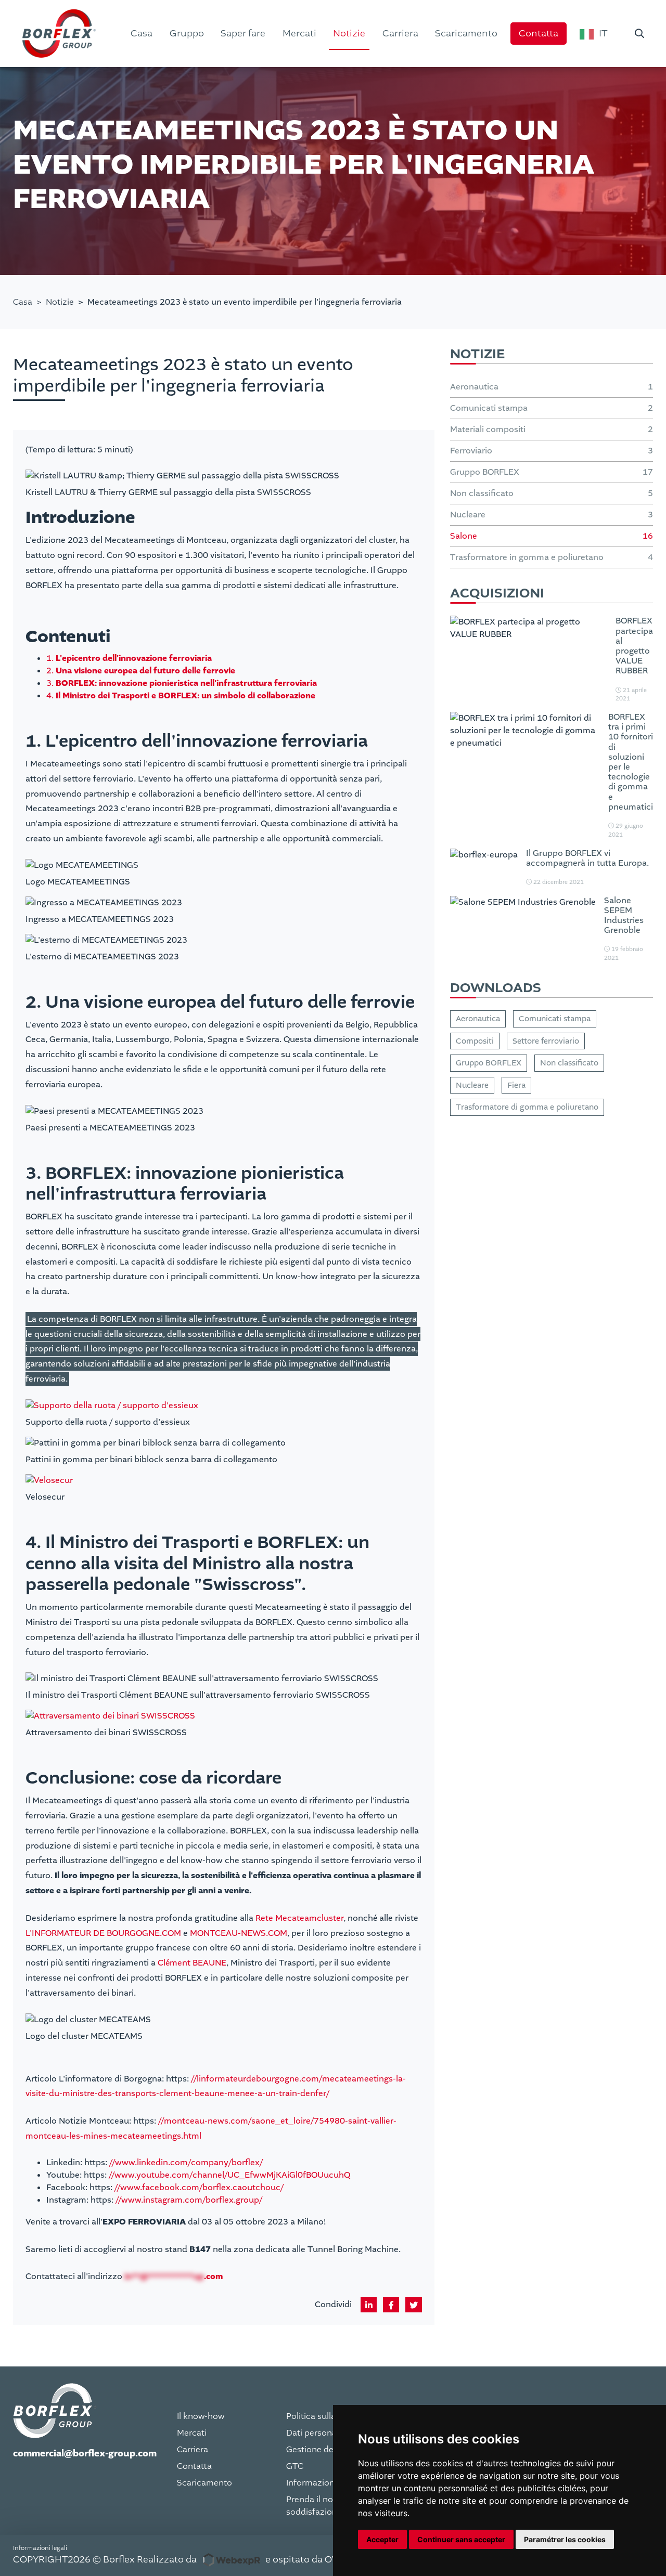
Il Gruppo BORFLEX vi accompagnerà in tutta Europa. (587, 858)
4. (181, 695)
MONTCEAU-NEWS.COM (239, 1933)
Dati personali (313, 2433)
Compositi (475, 1041)
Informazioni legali (323, 2483)
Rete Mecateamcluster (299, 1918)
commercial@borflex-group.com (85, 2454)
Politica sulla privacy (326, 2416)
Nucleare (472, 1085)
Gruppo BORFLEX (489, 1063)
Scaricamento (204, 2483)
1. (129, 658)
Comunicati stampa (555, 1019)
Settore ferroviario (546, 1041)
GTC (295, 2466)
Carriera (193, 2450)
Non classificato (569, 1063)
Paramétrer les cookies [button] (565, 2539)
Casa (23, 302)
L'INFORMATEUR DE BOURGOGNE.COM (103, 1933)
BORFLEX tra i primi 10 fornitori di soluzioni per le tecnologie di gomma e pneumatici (631, 762)
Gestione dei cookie (325, 2450)
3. (182, 683)
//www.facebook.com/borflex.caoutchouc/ (199, 2187)
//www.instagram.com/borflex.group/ (189, 2200)
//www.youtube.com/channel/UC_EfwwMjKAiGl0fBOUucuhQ (229, 2175)
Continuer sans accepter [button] (461, 2539)
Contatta (194, 2466)
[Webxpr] (231, 2560)
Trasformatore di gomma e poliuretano (527, 1107)
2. (141, 671)
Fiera (516, 1085)
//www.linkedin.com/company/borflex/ (186, 2162)
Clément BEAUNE (192, 1963)
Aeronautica (478, 1019)
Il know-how (201, 2416)
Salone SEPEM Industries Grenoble (624, 915)
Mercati (192, 2433)
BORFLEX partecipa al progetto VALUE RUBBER (634, 646)
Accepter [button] (382, 2539)
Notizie (60, 302)
